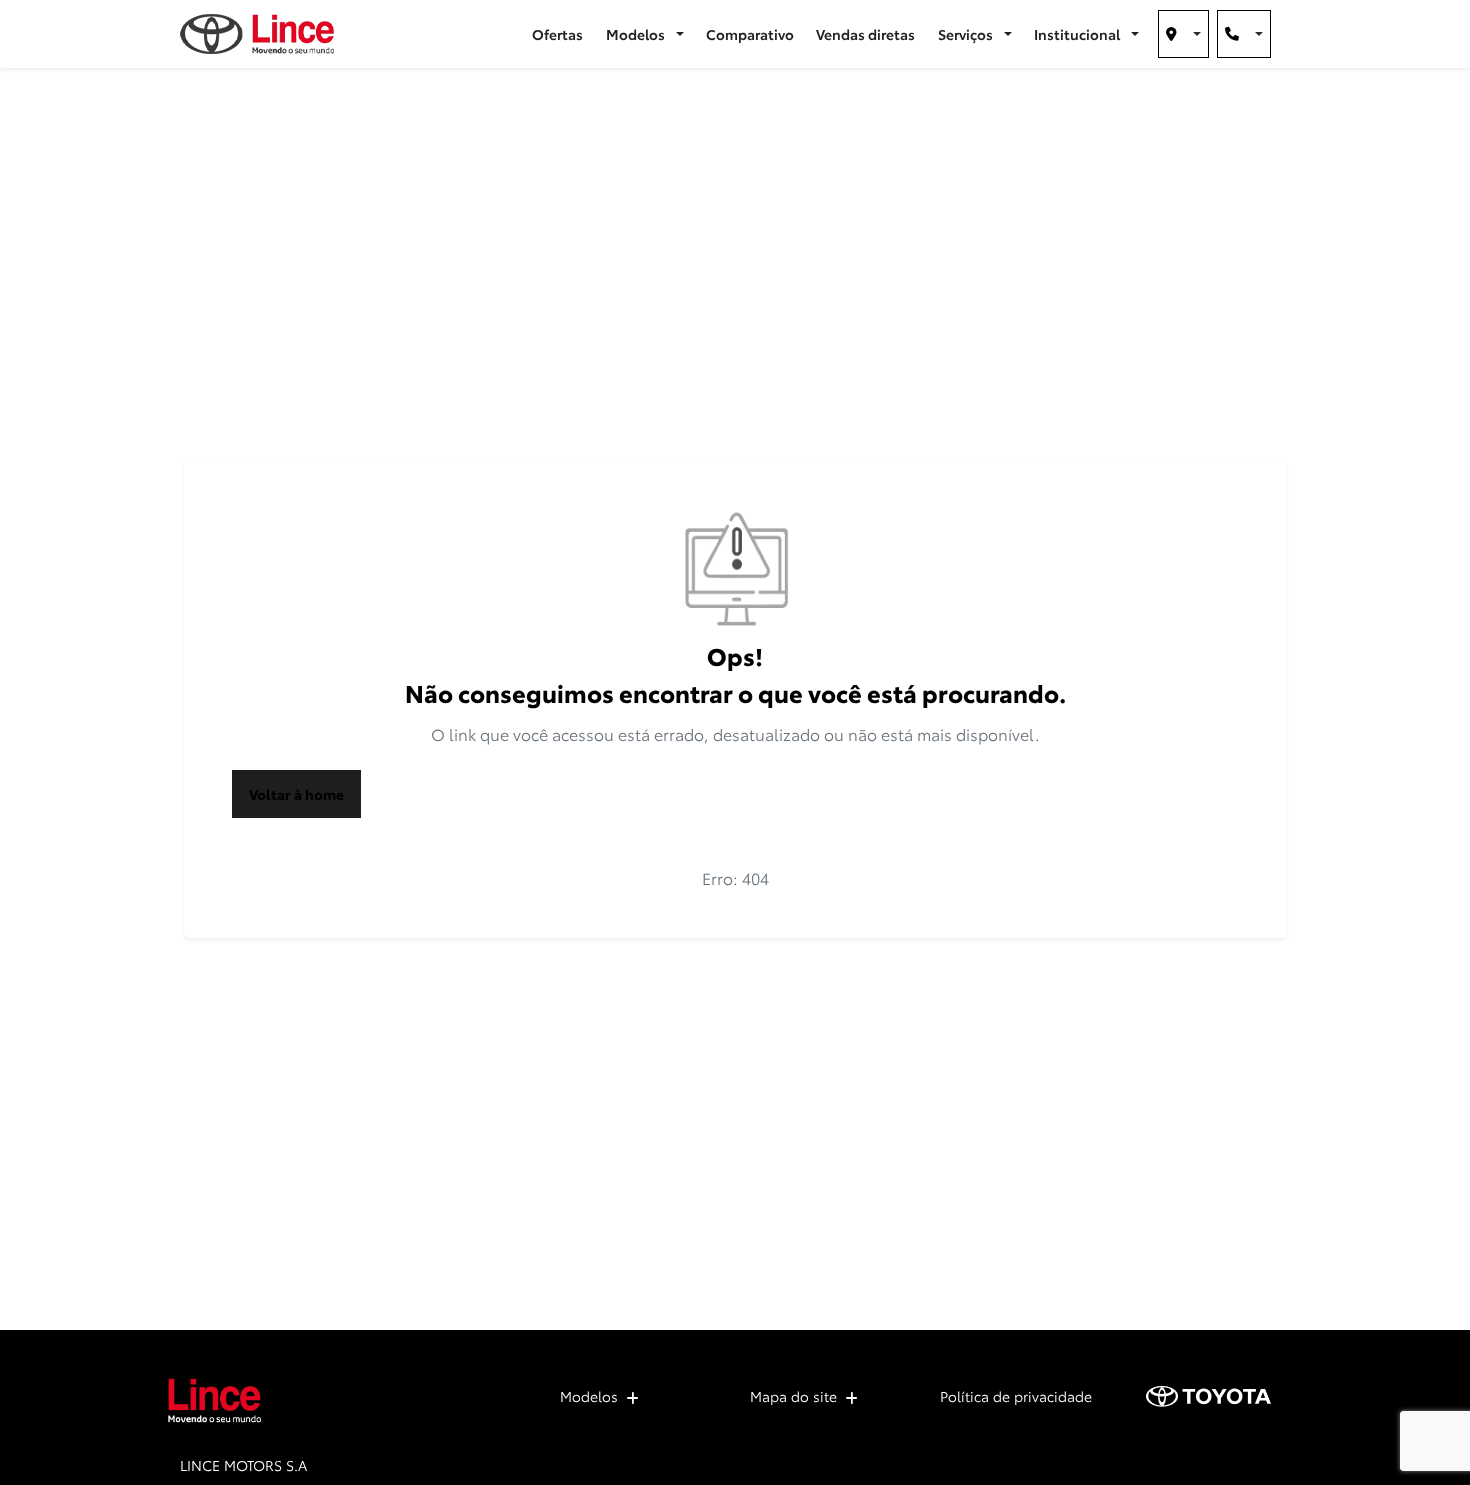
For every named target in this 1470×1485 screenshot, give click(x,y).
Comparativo (750, 34)
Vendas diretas (865, 34)
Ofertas (557, 34)
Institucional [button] (1078, 34)
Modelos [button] (637, 34)
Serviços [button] (967, 34)
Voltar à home (296, 794)
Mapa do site (793, 1396)
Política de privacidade (1016, 1396)
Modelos (589, 1396)
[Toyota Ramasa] (257, 34)
